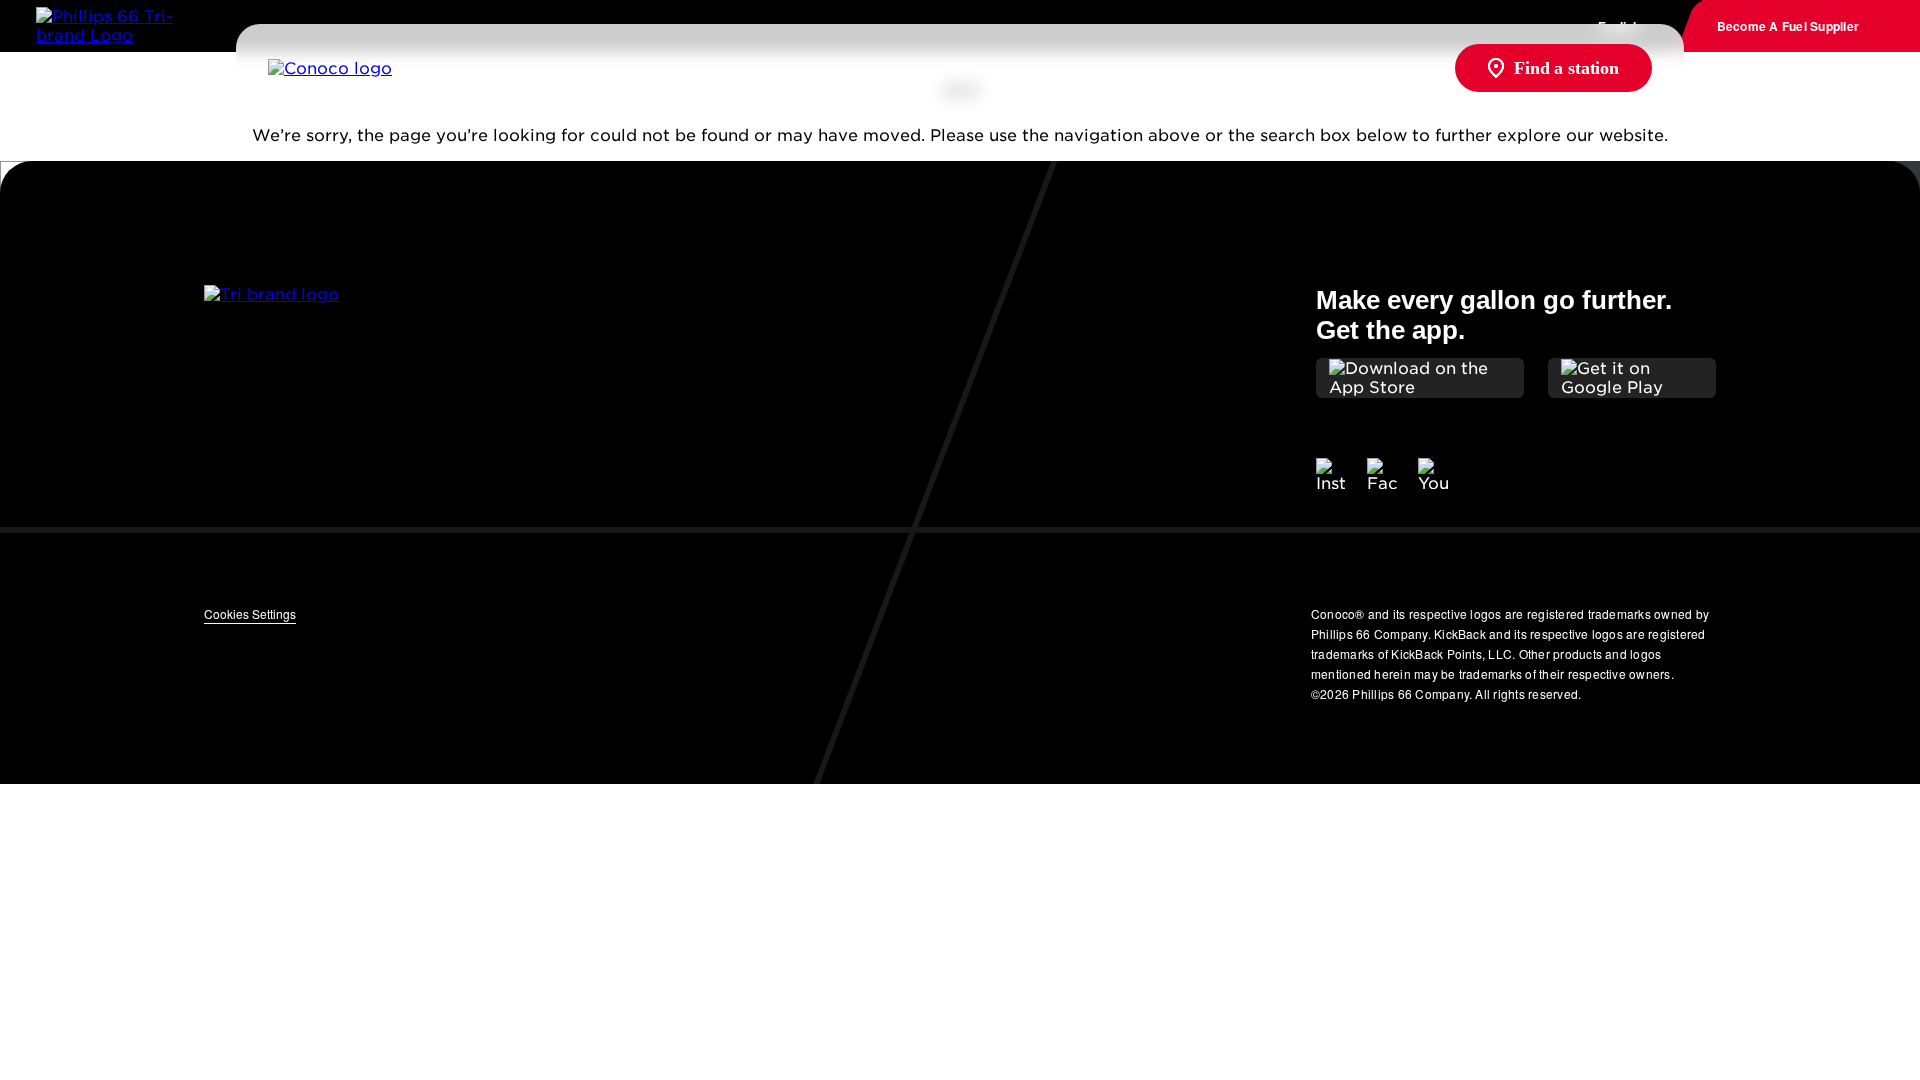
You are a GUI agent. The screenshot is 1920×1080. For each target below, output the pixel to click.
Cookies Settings (250, 613)
